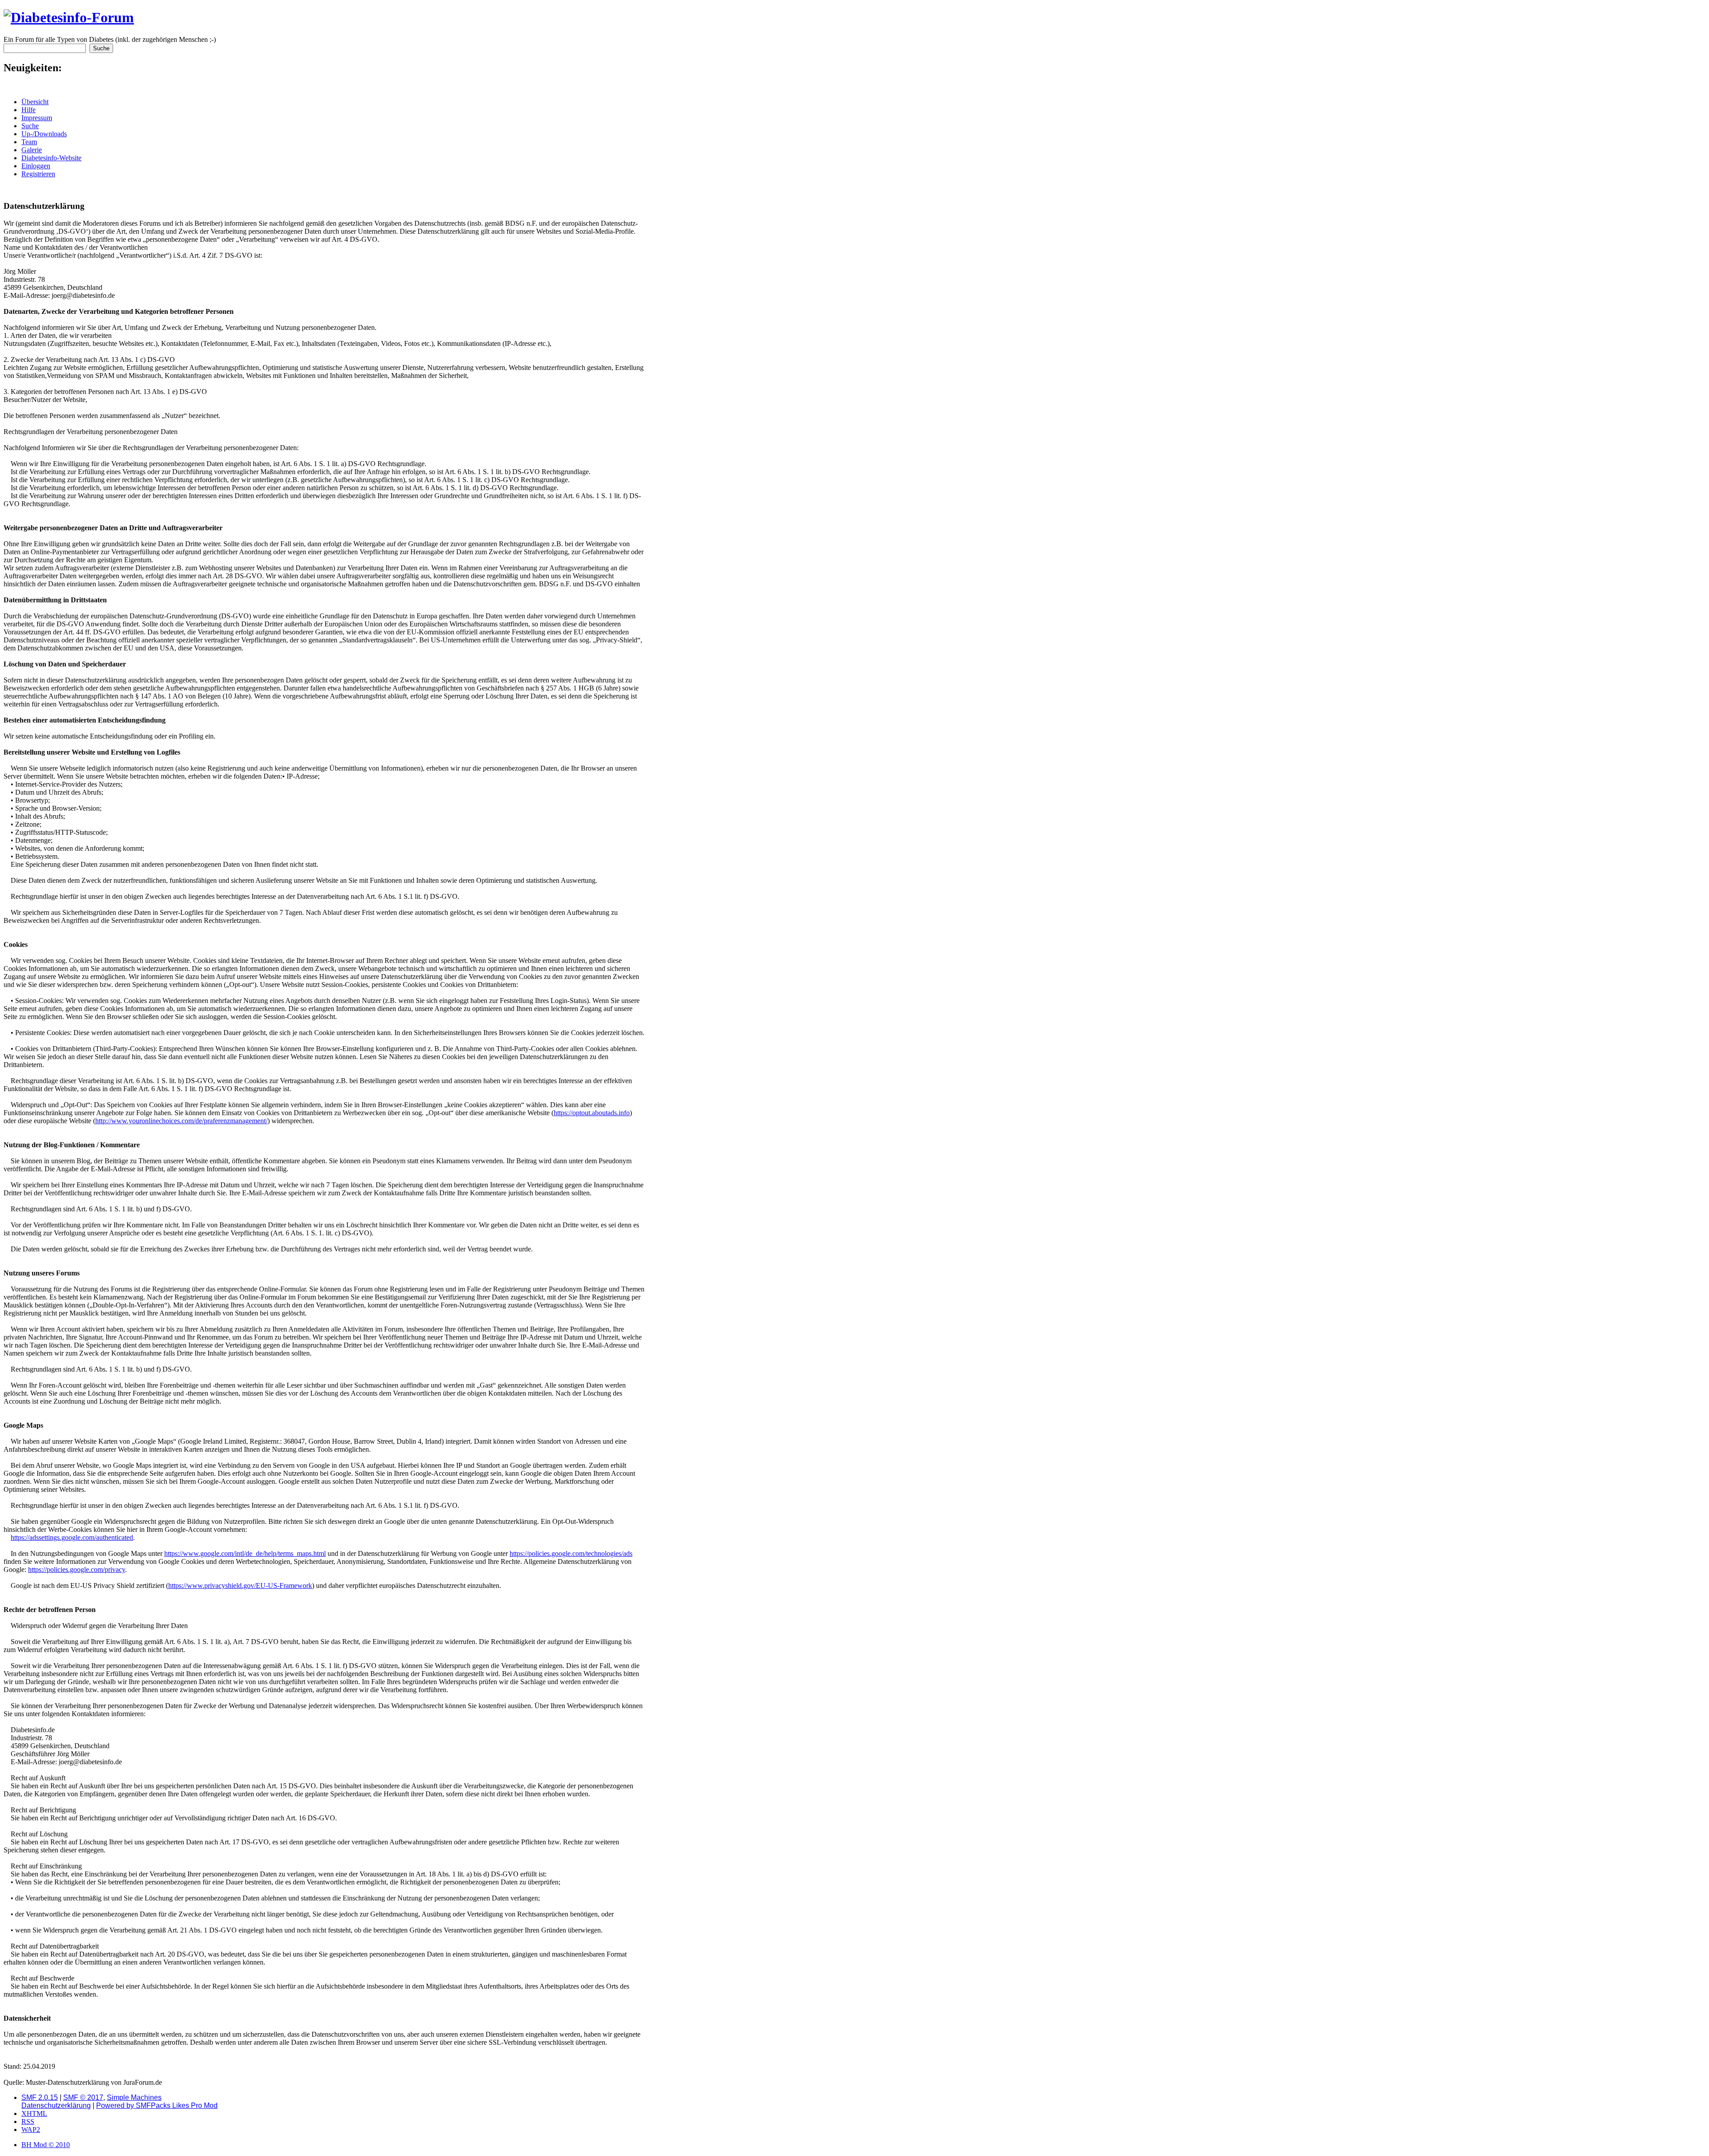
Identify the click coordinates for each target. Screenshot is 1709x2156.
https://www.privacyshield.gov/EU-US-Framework (240, 1586)
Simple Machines (134, 2097)
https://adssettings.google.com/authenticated (72, 1537)
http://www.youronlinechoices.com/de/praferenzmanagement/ (181, 1121)
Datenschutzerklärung (56, 2105)
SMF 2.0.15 (40, 2097)
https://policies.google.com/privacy (77, 1569)
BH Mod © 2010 (46, 2145)
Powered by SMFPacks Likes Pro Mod (157, 2105)
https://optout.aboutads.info (592, 1113)
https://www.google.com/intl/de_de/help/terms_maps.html (245, 1553)
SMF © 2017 (83, 2097)
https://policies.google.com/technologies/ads (571, 1553)
